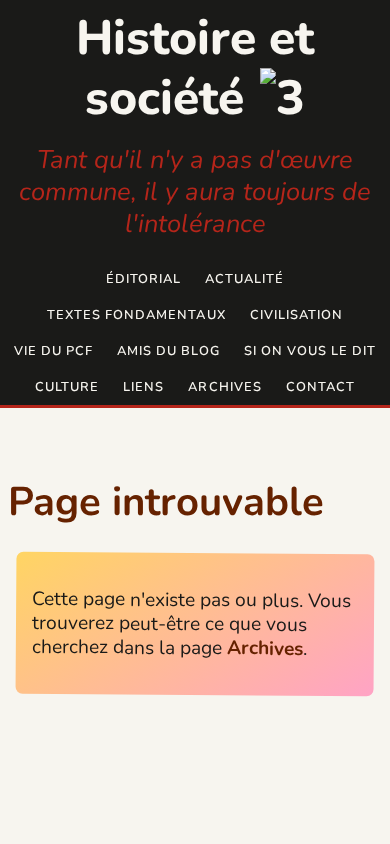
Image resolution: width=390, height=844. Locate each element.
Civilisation (296, 315)
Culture (67, 387)
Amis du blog (168, 351)
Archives (224, 387)
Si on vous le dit (310, 351)
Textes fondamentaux (136, 315)
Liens (143, 387)
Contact (320, 387)
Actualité (244, 279)
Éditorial (143, 279)
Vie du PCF (53, 351)
